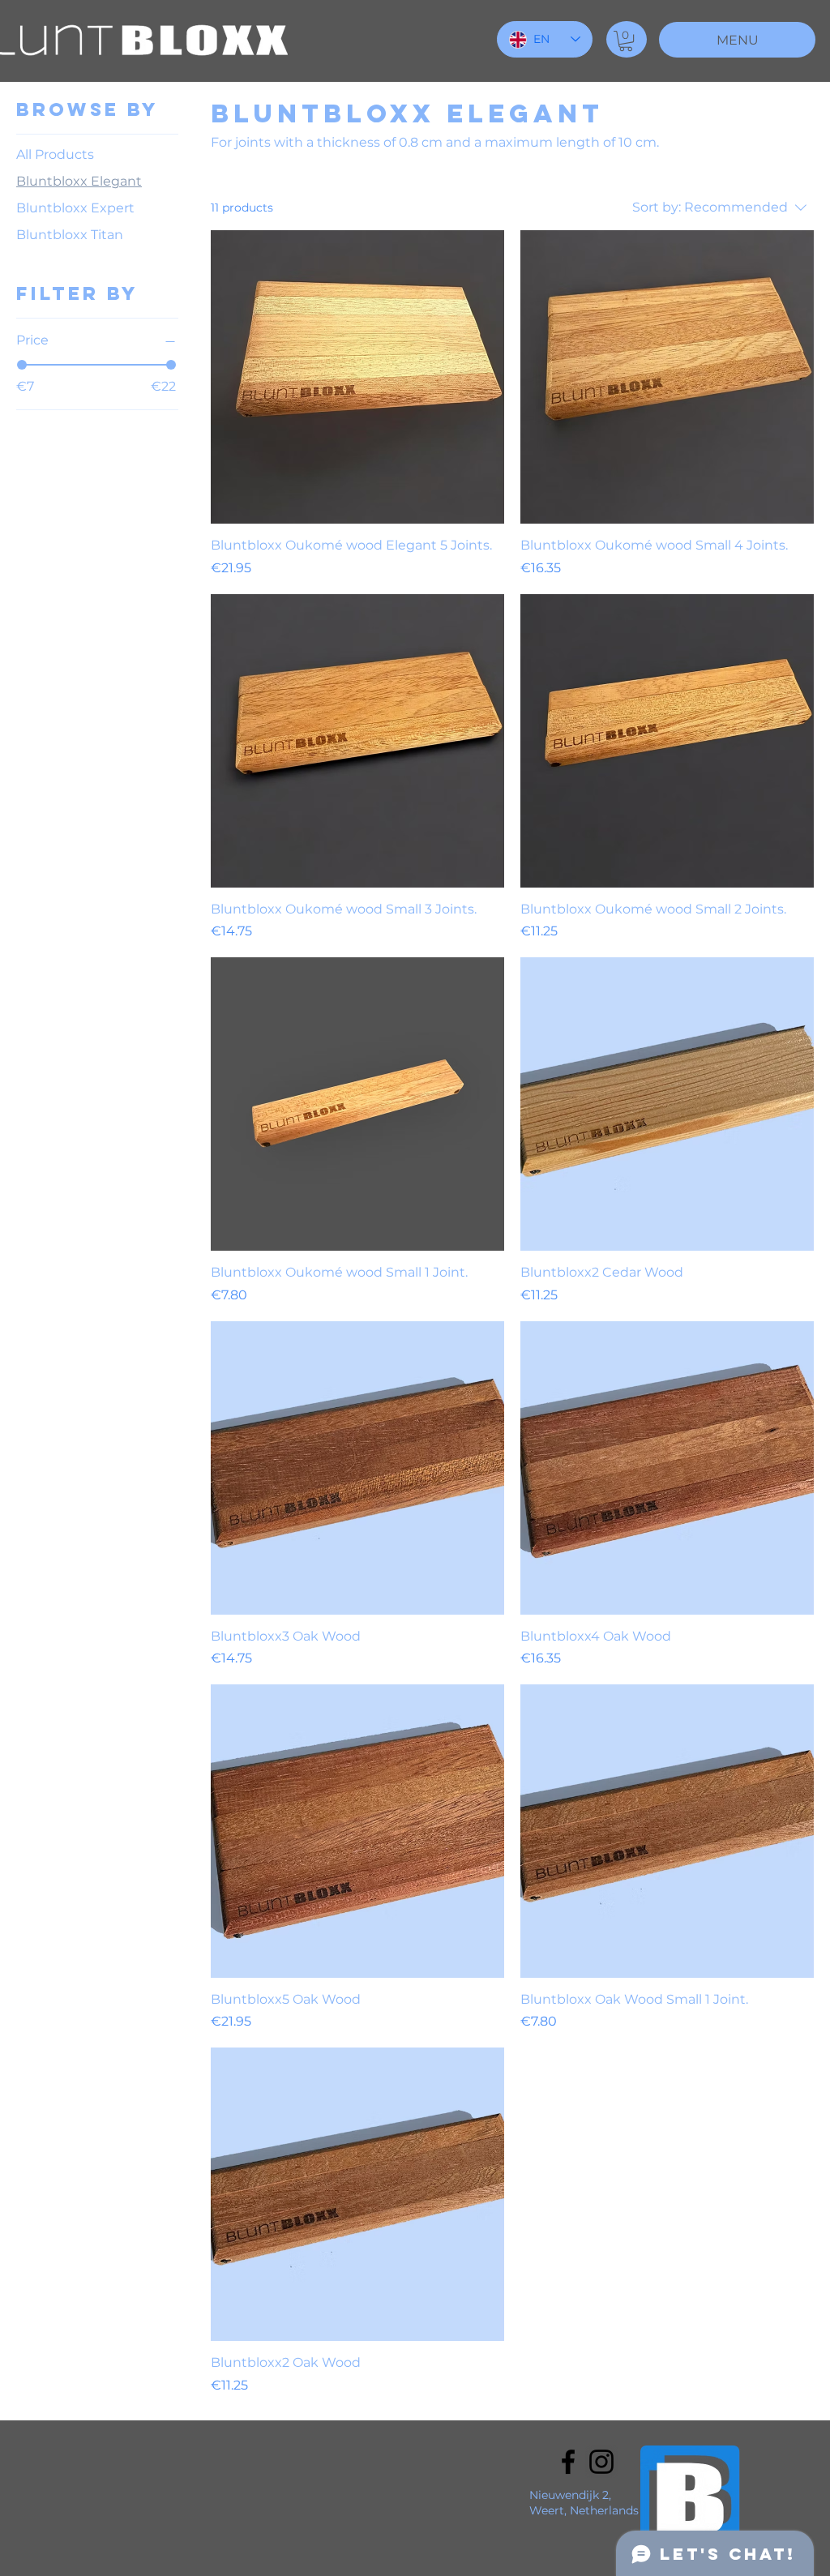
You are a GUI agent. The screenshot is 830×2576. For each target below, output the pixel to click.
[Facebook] (568, 2462)
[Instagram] (601, 2462)
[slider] (22, 365)
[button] (626, 41)
